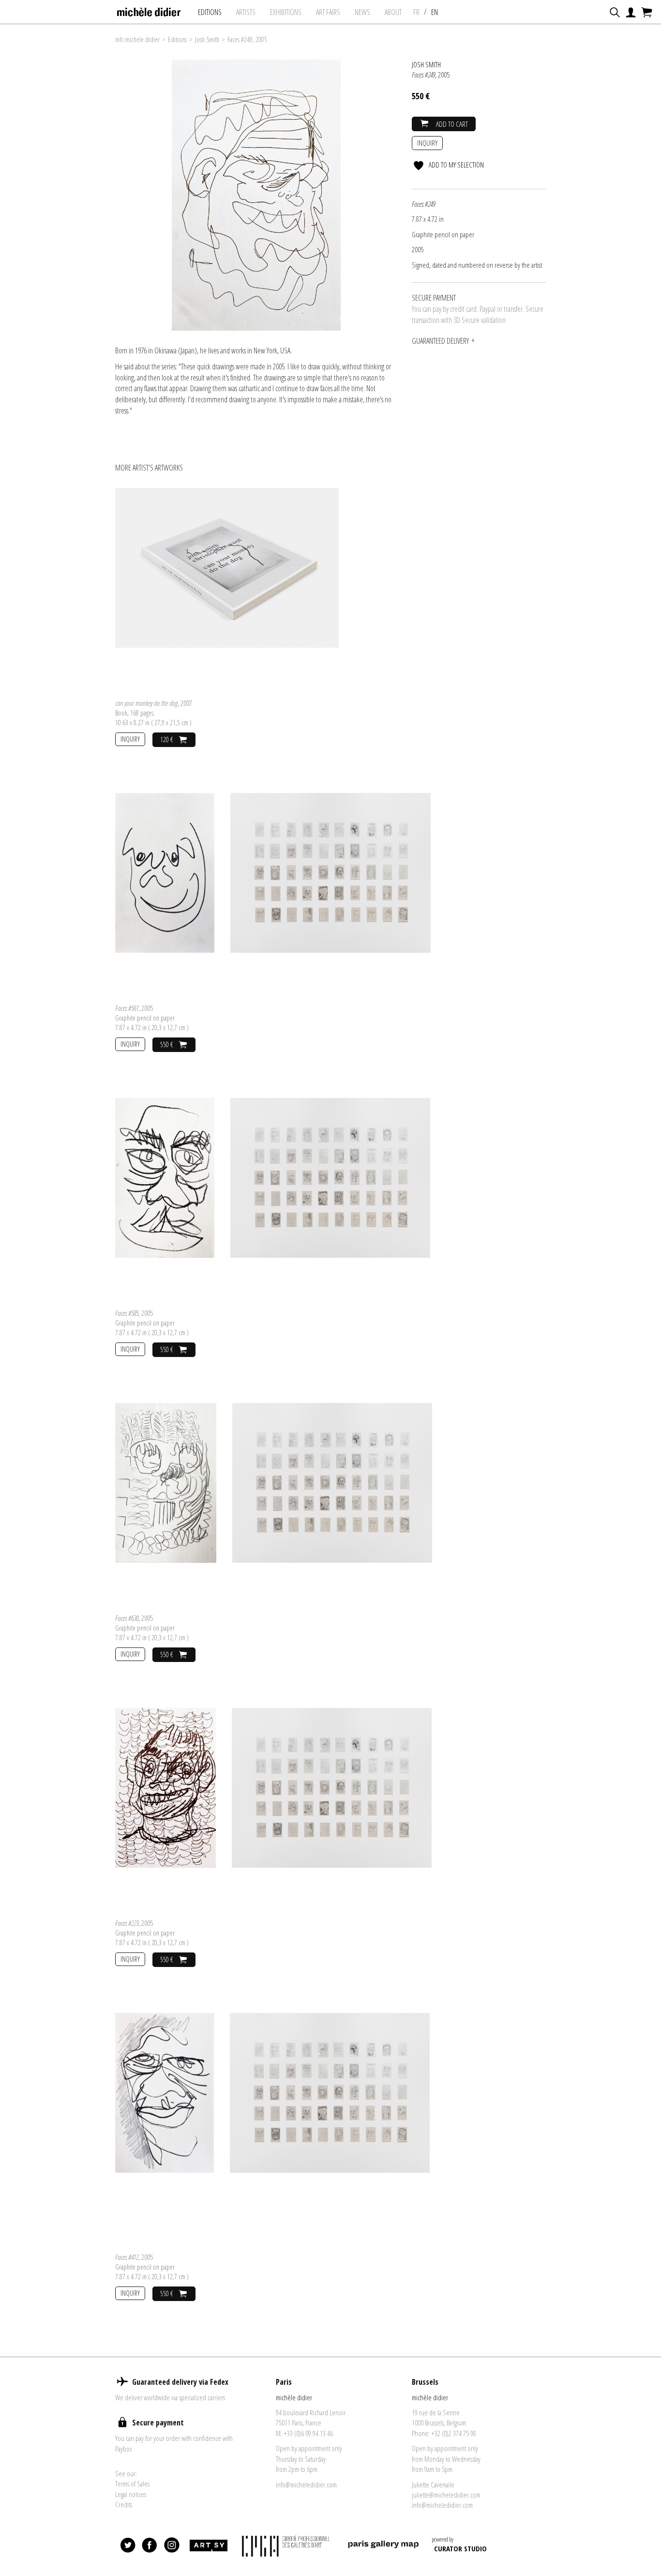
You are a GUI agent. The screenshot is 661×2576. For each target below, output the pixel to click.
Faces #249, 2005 (247, 39)
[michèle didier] (149, 9)
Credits (124, 2504)
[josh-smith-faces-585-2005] (165, 1177)
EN (435, 12)
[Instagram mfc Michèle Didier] (172, 2546)
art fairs (328, 12)
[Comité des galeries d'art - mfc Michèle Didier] (287, 2546)
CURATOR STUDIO (460, 2548)
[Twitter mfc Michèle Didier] (128, 2546)
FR (416, 12)
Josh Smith (207, 39)
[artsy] (208, 2546)
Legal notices (131, 2494)
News (362, 12)
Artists (246, 12)
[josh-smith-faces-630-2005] (166, 1482)
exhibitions (286, 12)
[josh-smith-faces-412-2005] (165, 2092)
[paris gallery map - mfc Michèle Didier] (383, 2546)
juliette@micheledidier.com (446, 2495)
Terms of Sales (132, 2484)
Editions (210, 12)
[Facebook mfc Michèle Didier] (150, 2546)
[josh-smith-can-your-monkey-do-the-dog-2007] (227, 567)
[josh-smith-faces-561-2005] (165, 872)
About (393, 12)
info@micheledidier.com (306, 2485)
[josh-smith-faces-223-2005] (165, 1787)
